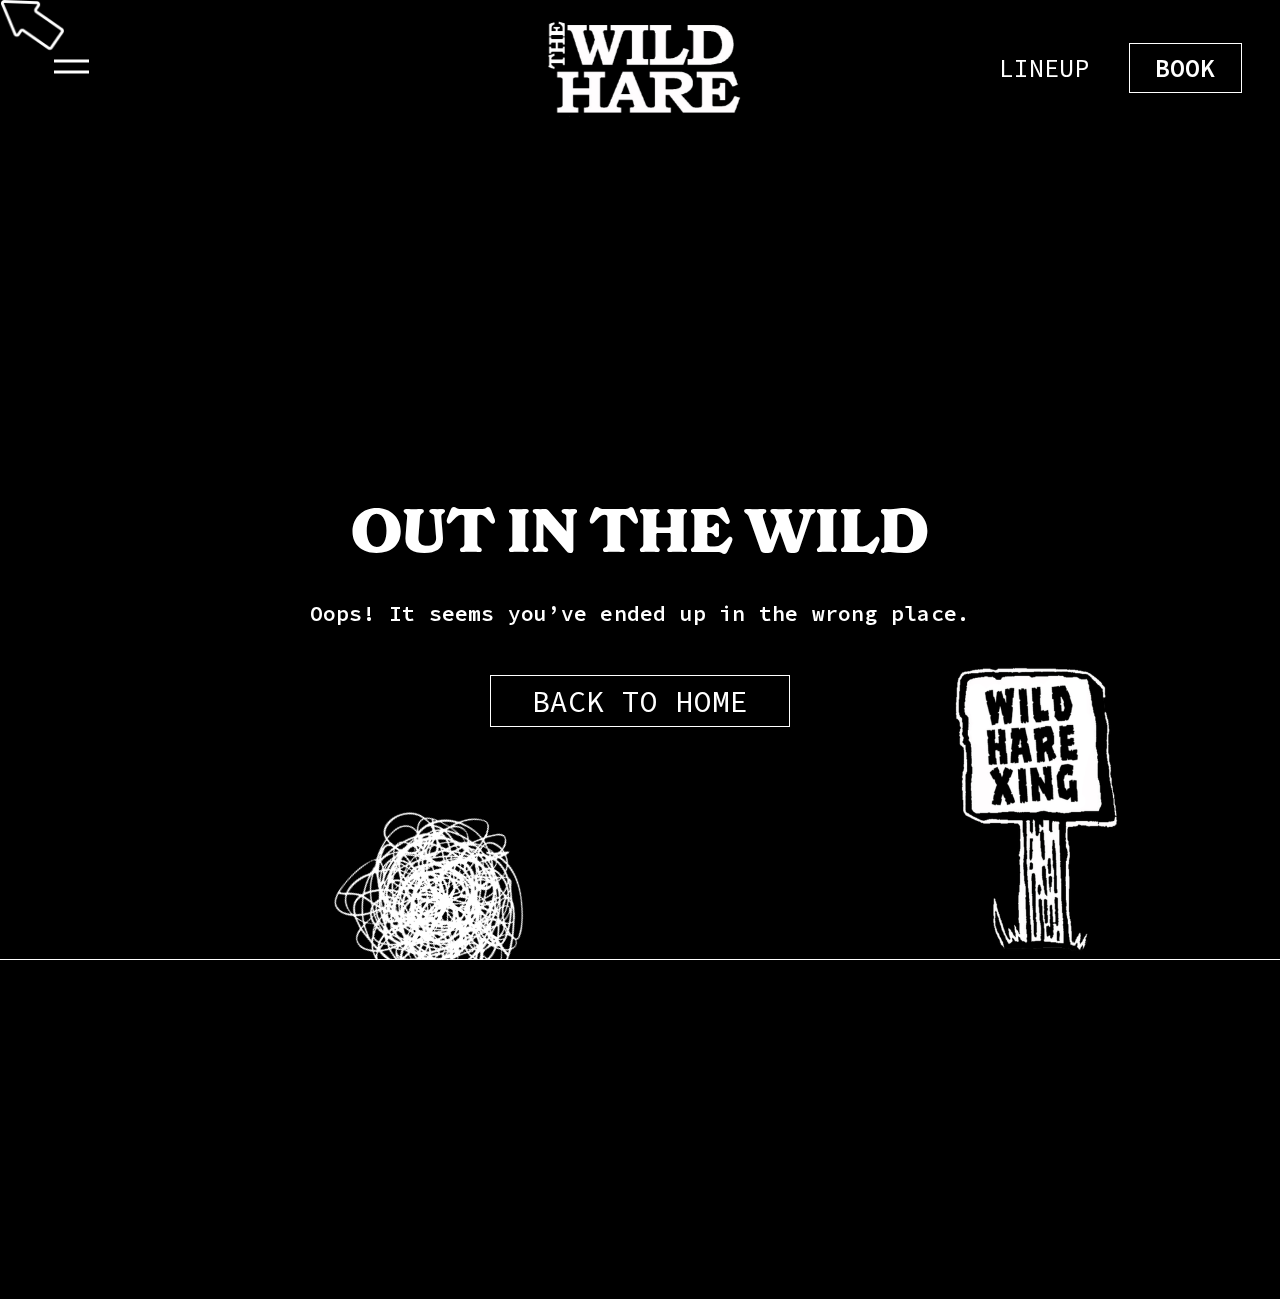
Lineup (1044, 68)
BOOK (1185, 68)
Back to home (640, 701)
